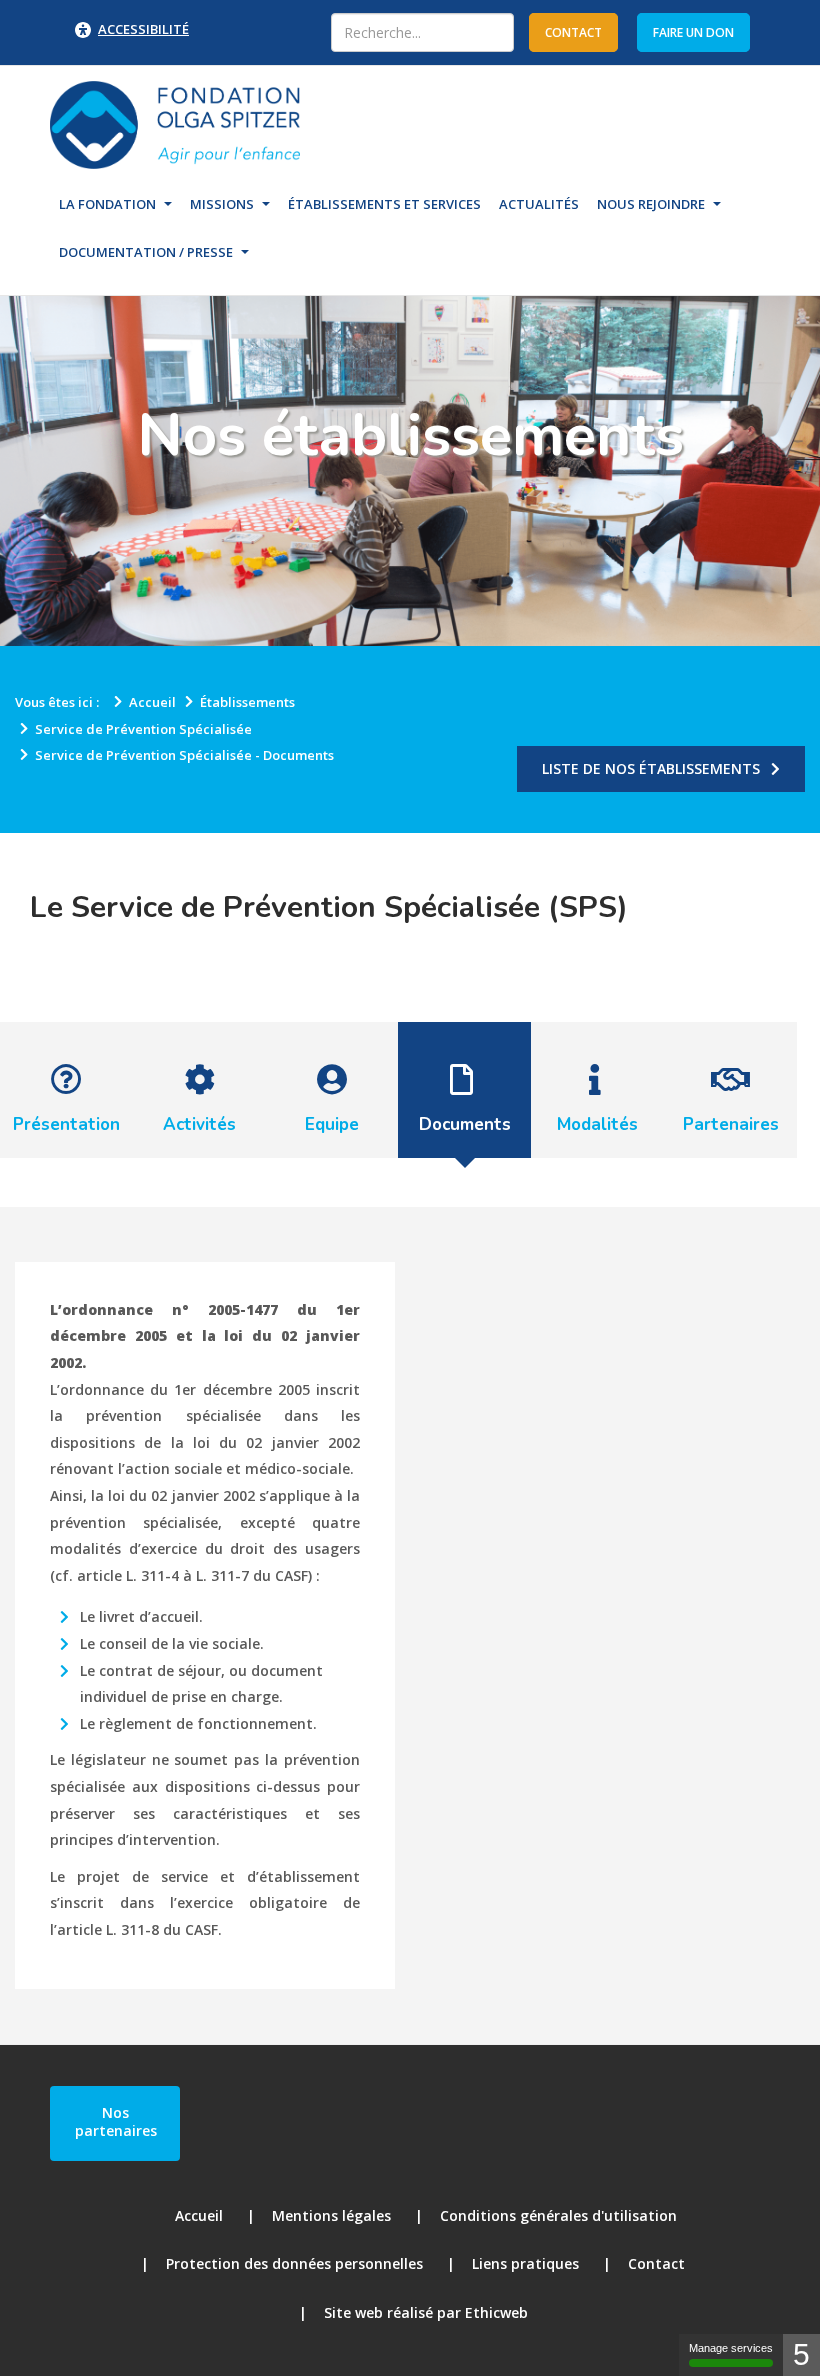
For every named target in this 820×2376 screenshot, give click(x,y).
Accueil (199, 2215)
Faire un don (693, 32)
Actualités (539, 204)
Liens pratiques (525, 2263)
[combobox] (422, 32)
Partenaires (731, 1124)
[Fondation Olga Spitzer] (175, 123)
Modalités (597, 1124)
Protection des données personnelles (294, 2263)
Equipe (332, 1124)
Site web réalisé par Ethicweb (426, 2312)
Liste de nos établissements (651, 768)
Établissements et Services (384, 204)
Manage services (731, 2348)
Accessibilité (143, 29)
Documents (465, 1124)
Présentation (66, 1124)
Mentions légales (331, 2215)
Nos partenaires (116, 2121)
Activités (199, 1124)
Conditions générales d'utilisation (558, 2215)
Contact (656, 2263)
